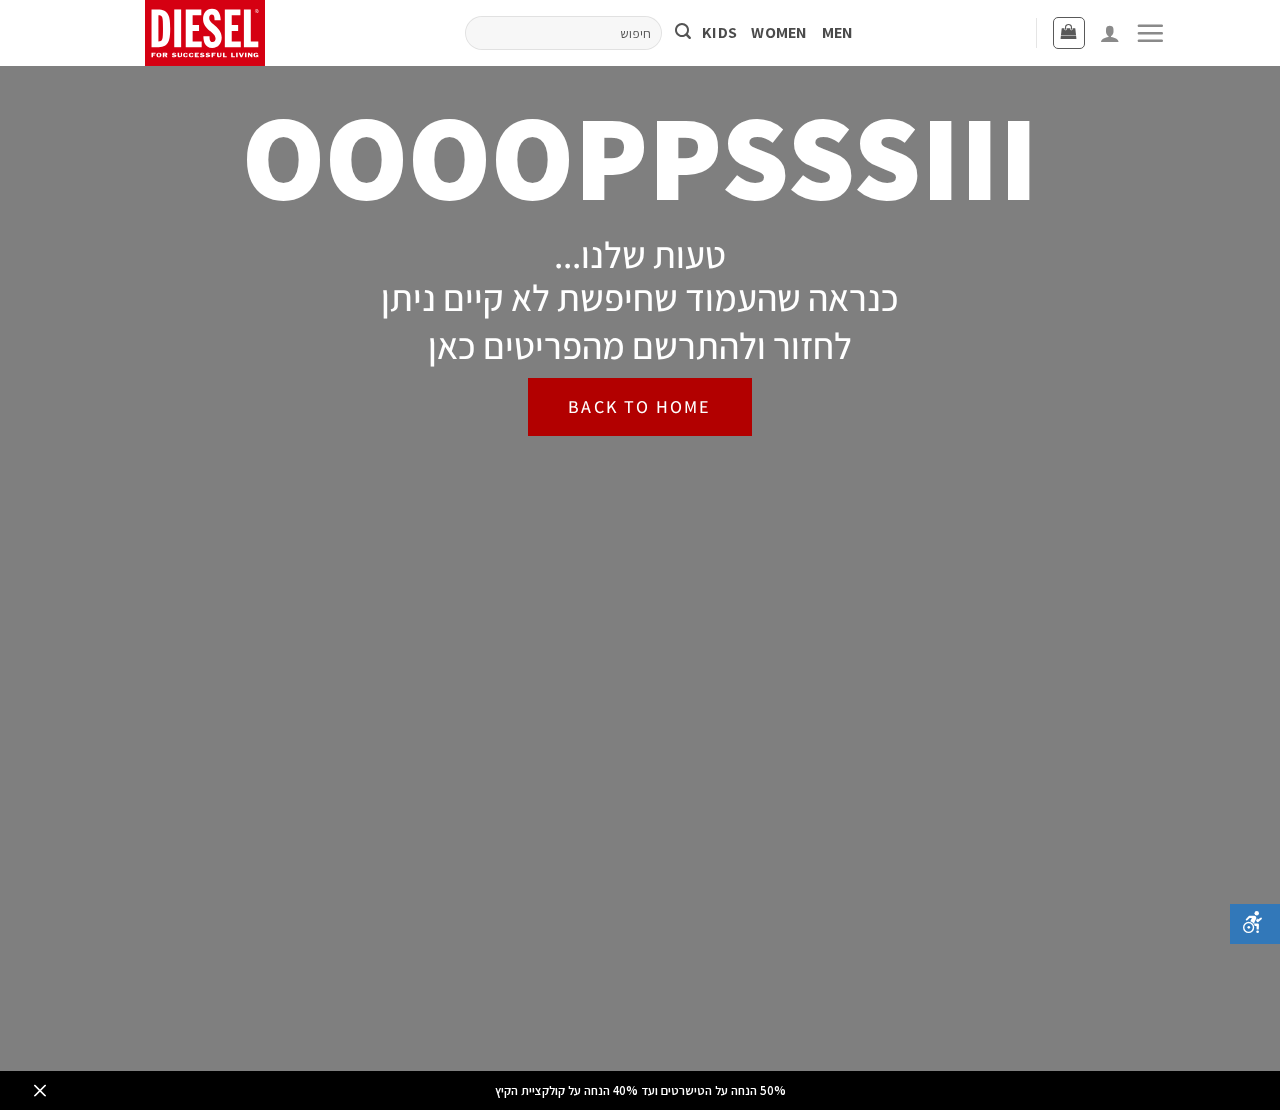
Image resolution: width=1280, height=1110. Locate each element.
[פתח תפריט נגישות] (1255, 924)
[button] (1150, 33)
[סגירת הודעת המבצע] (40, 1090)
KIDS (719, 32)
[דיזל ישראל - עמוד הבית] (212, 33)
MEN (838, 32)
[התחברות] (1110, 33)
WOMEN (779, 32)
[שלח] (683, 33)
